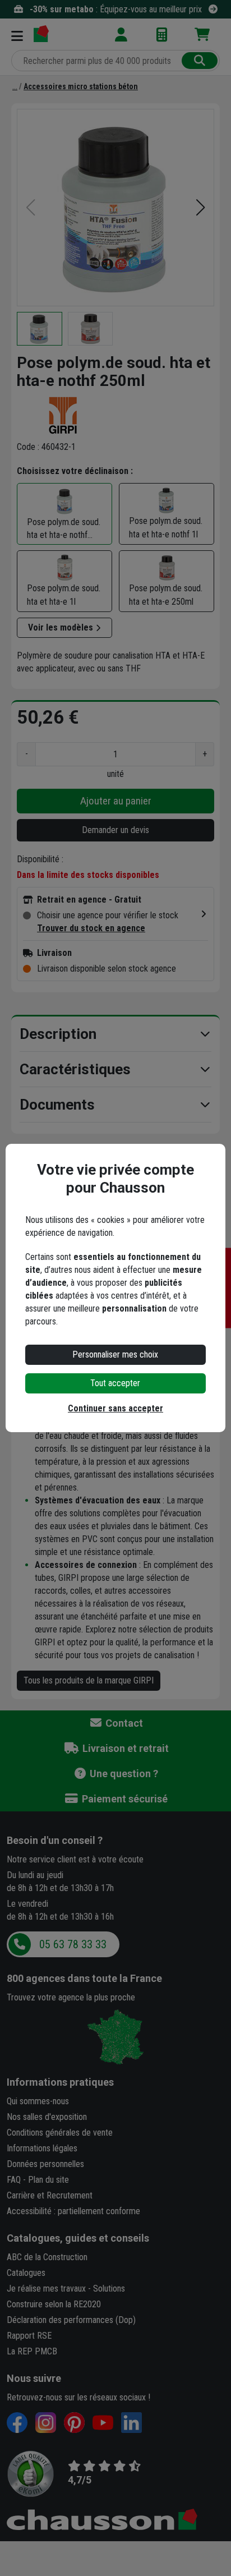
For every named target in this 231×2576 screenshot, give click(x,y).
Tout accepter (115, 1383)
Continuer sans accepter (115, 1408)
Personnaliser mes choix (115, 1354)
